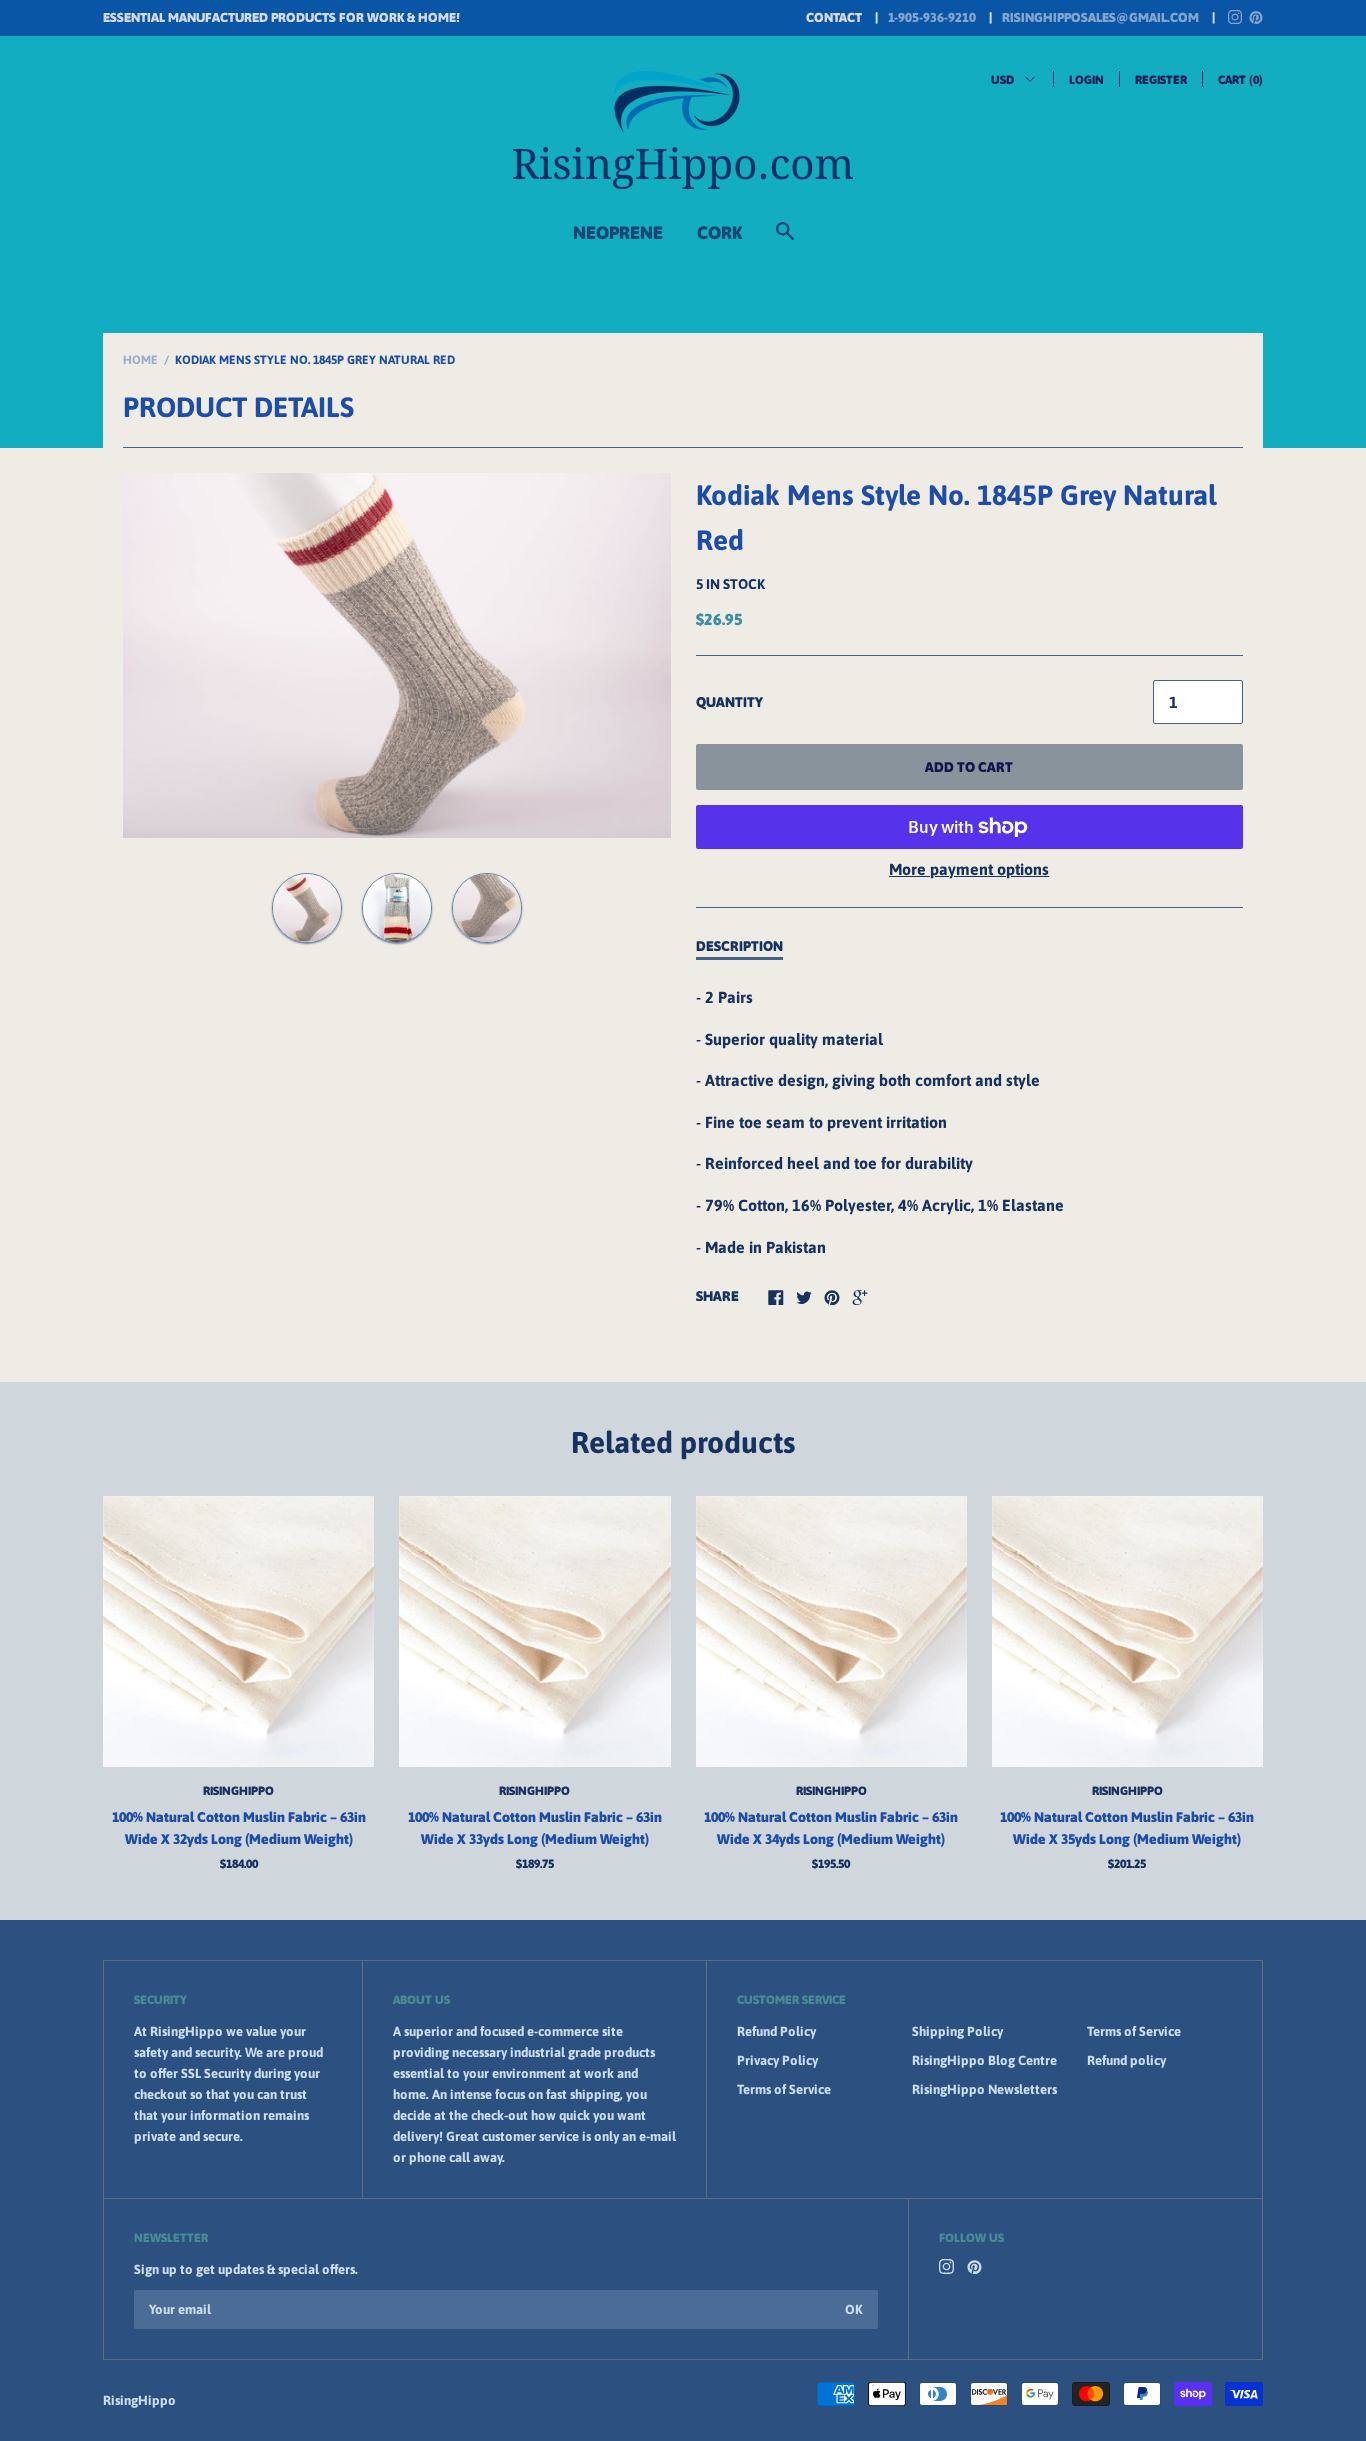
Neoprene (618, 232)
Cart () (1240, 80)
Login (1086, 80)
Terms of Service (784, 2089)
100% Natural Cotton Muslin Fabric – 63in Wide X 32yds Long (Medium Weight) (239, 1828)
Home (140, 360)
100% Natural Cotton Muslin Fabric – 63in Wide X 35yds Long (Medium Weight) (1127, 1828)
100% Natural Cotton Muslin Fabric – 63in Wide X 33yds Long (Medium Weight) (535, 1828)
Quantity (729, 702)
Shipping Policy (957, 2031)
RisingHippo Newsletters (984, 2089)
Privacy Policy (777, 2060)
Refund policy (1126, 2060)
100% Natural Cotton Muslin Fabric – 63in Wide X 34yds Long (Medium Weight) (831, 1828)
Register (1161, 80)
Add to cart (969, 767)
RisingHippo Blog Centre (984, 2060)
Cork (719, 232)
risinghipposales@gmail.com (1100, 17)
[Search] (785, 241)
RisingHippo (238, 1791)
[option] (397, 655)
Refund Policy (776, 2031)
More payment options (969, 869)
